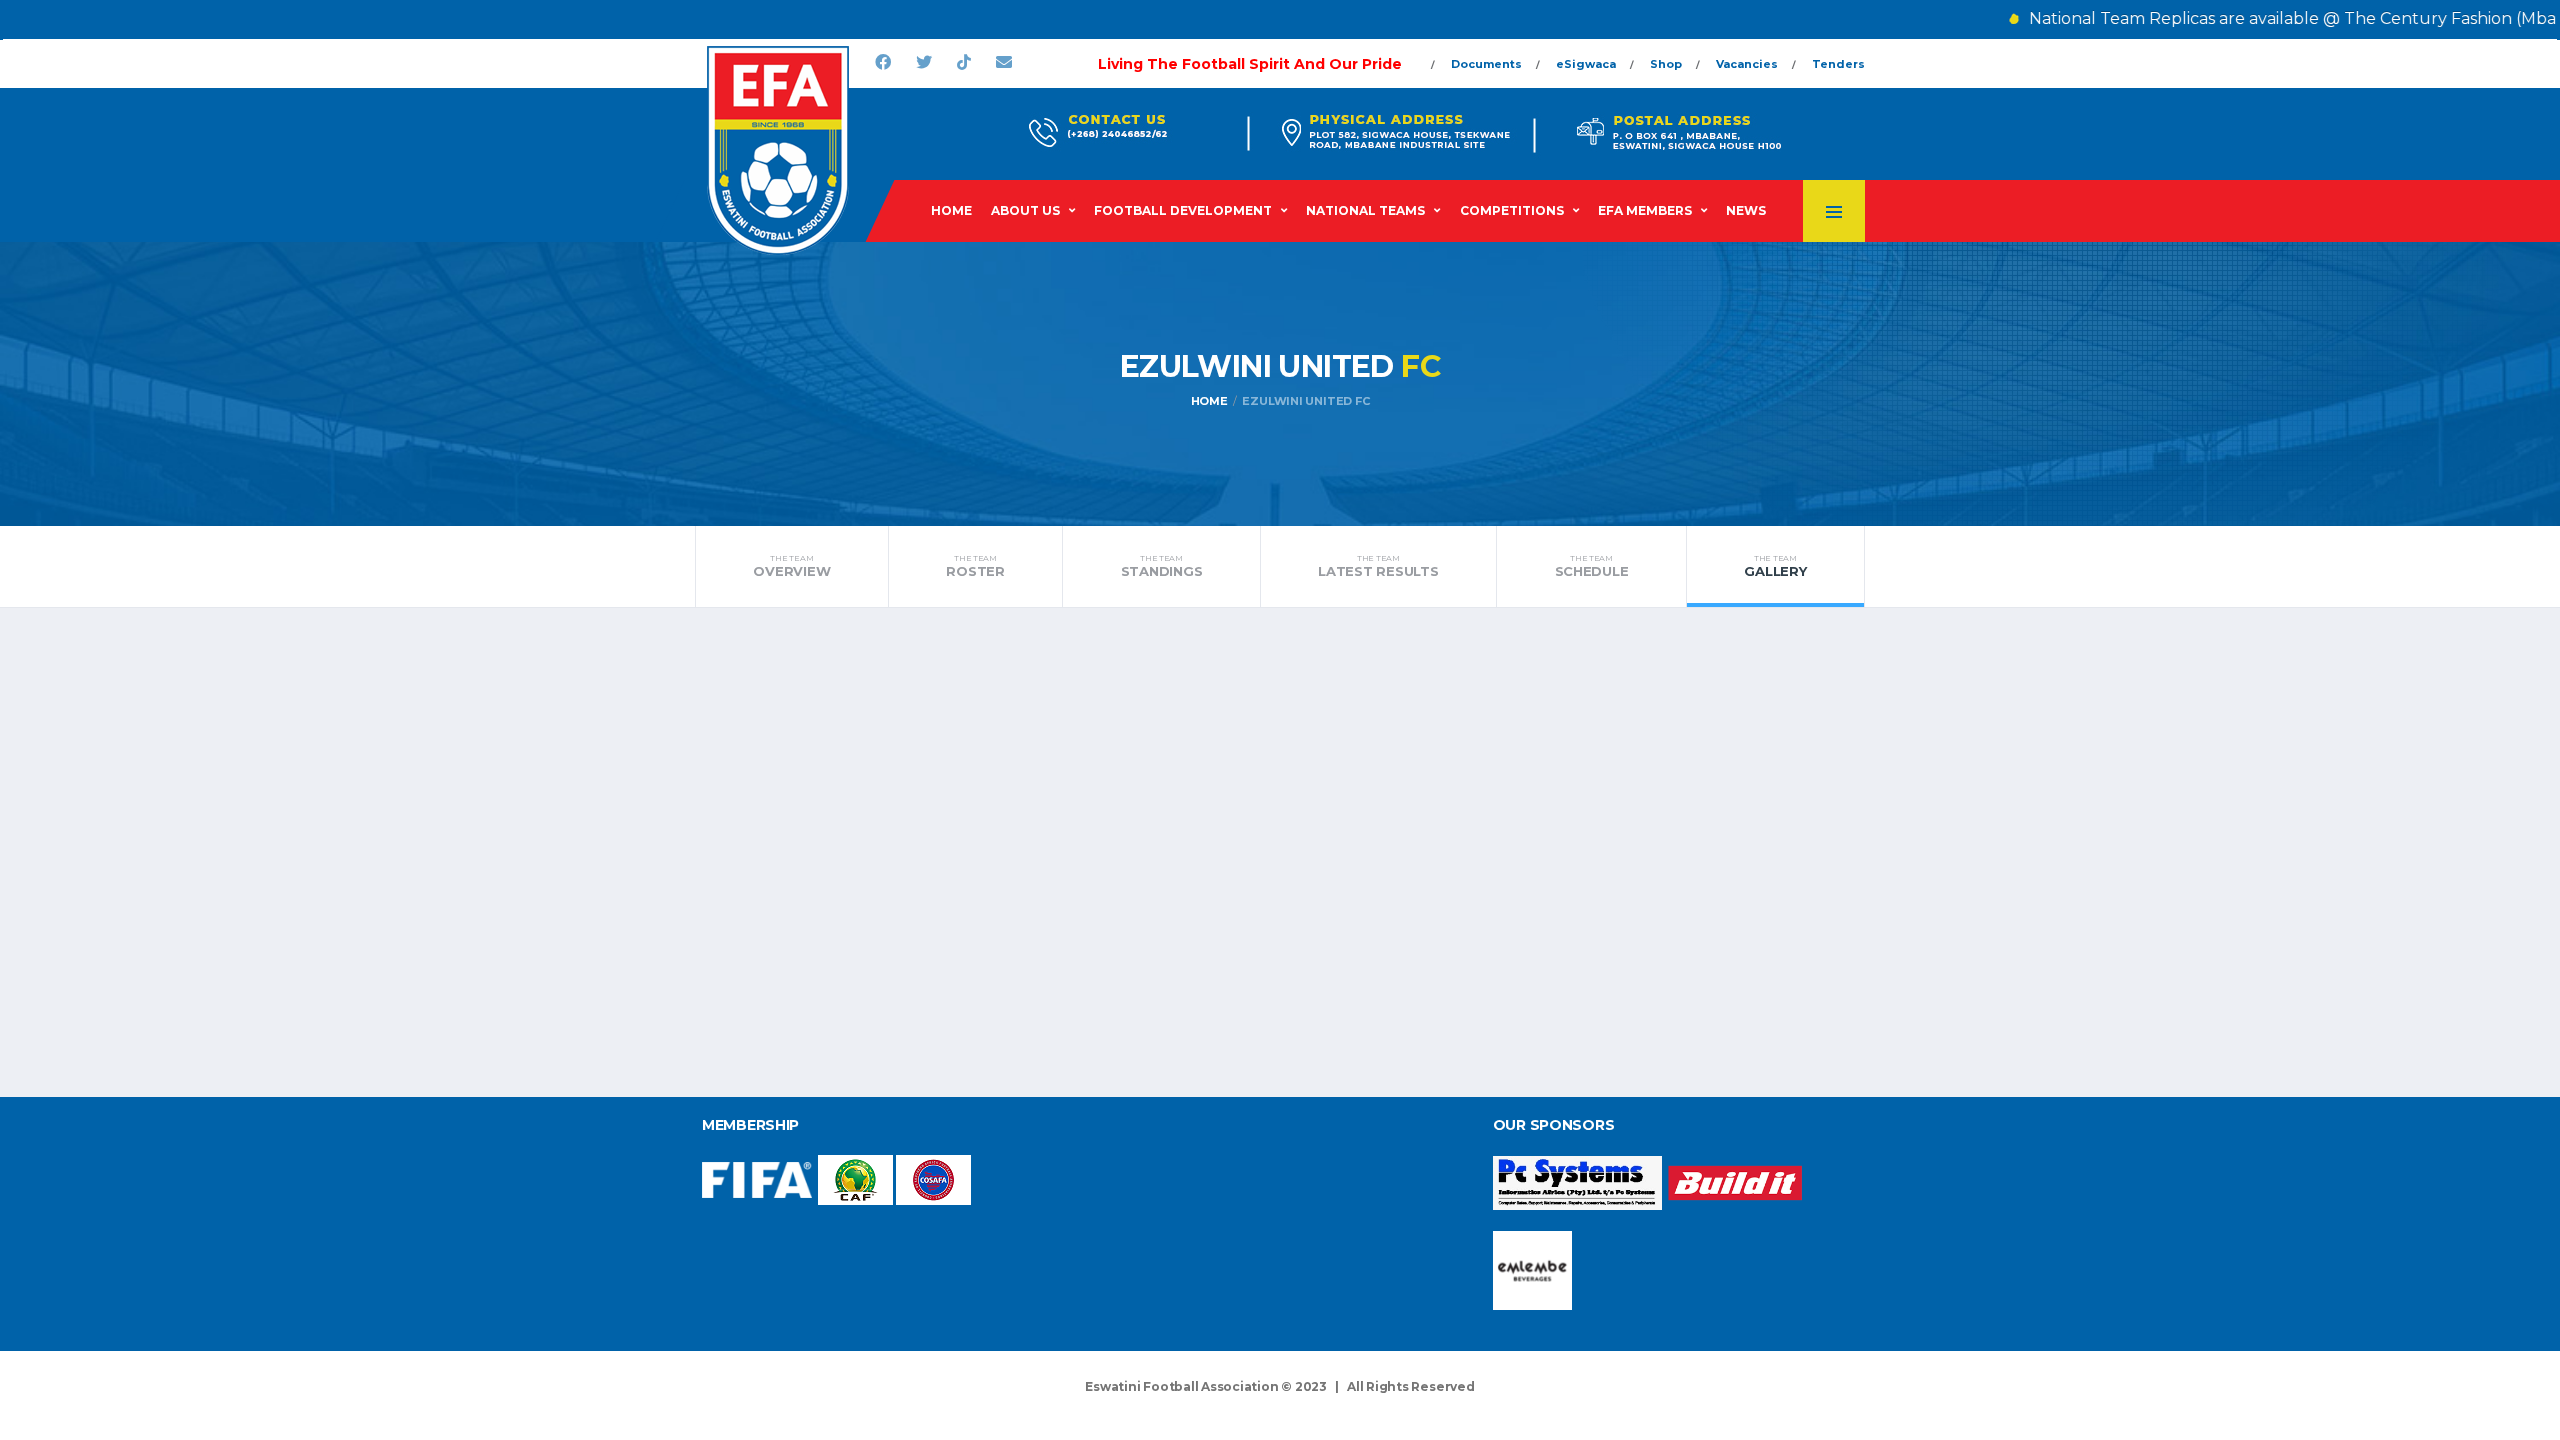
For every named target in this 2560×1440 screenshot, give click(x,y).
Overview (791, 566)
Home (951, 210)
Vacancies (1747, 64)
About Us (1025, 210)
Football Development (1183, 210)
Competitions (1512, 210)
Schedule (1592, 566)
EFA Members (1645, 210)
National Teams (1365, 210)
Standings (1162, 566)
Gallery (1775, 566)
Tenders (1838, 64)
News (1746, 210)
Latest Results (1378, 566)
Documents (1486, 64)
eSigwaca (1586, 64)
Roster (975, 566)
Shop (1666, 64)
